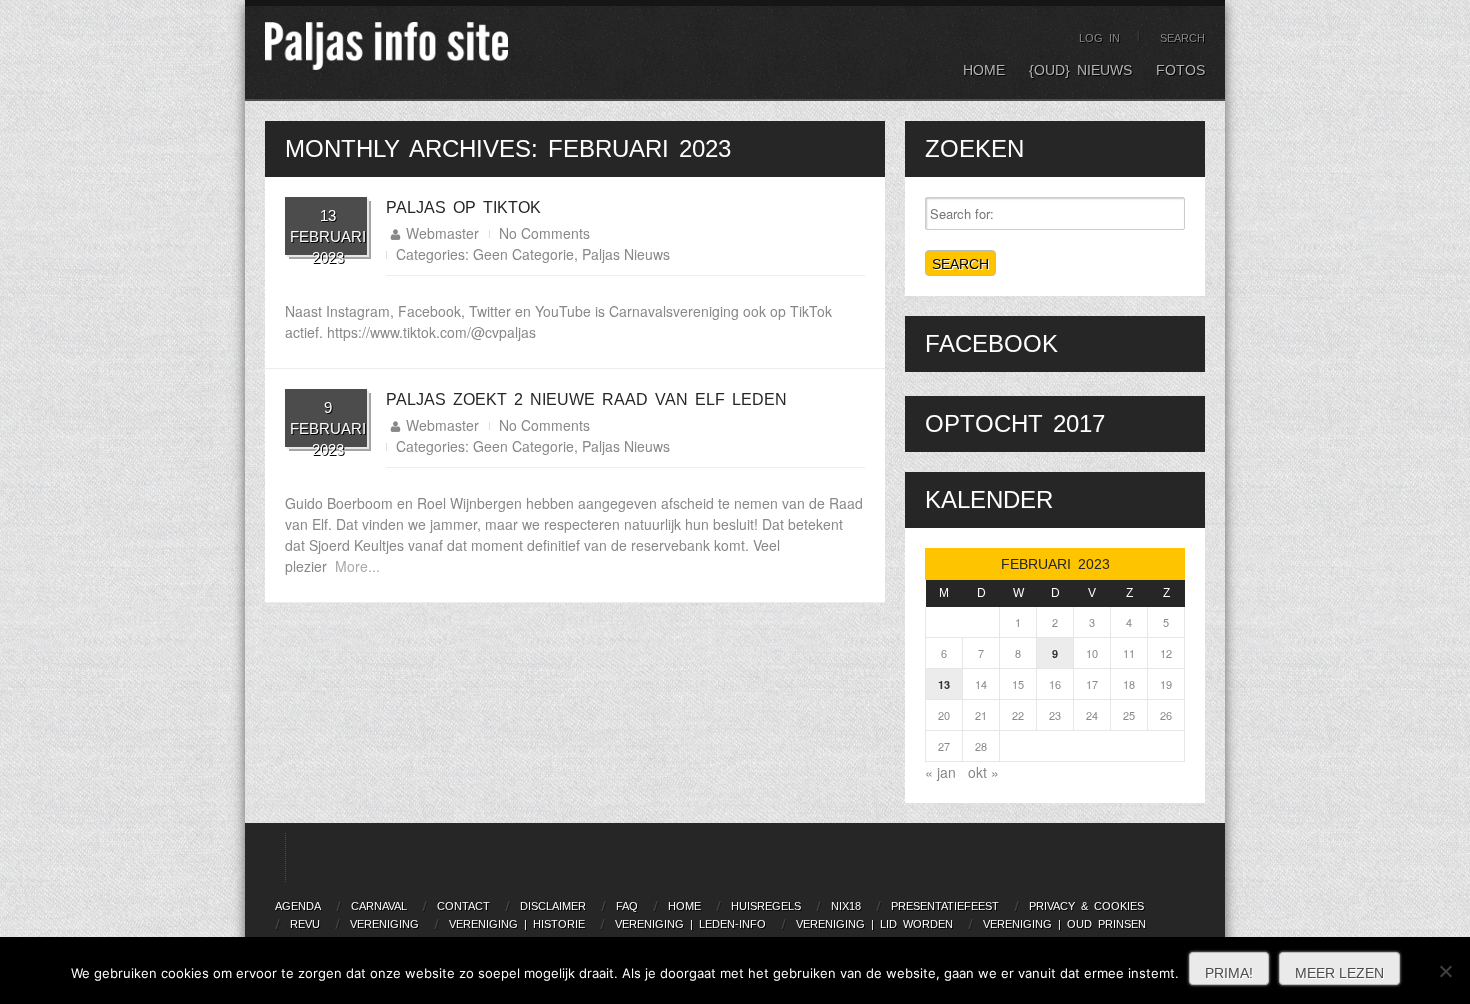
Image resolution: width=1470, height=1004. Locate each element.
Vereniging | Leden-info (690, 924)
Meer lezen (1339, 973)
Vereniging (384, 924)
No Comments (544, 233)
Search (1182, 38)
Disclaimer (553, 906)
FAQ (627, 906)
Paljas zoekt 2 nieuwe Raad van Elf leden (586, 399)
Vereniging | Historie (517, 924)
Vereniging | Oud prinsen (1064, 924)
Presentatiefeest (945, 906)
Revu (305, 924)
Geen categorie (523, 254)
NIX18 (846, 906)
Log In (1099, 38)
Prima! (1229, 973)
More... (357, 566)
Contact (463, 906)
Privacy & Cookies (1086, 906)
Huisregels (766, 906)
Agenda (298, 906)
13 (944, 684)
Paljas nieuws (626, 254)
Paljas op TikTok (463, 207)
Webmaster (442, 233)
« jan (940, 772)
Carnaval (379, 906)
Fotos (1180, 70)
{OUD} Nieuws (1080, 70)
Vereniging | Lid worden (874, 924)
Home (984, 70)
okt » (983, 772)
